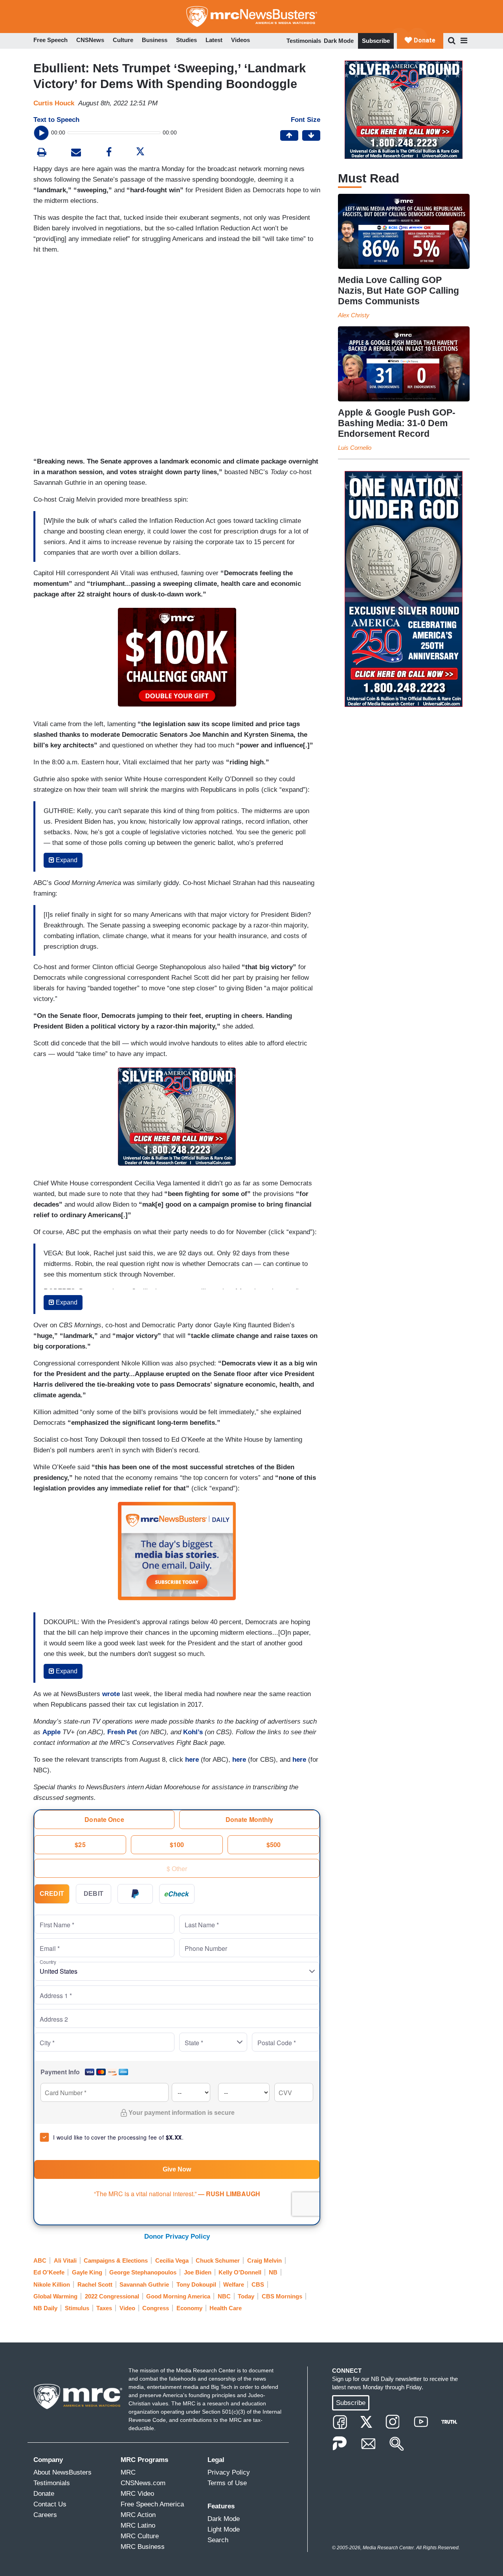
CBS (258, 2284)
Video (127, 2308)
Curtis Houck (54, 103)
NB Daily (45, 2308)
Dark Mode (339, 41)
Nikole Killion (52, 2284)
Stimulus (77, 2308)
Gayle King (87, 2272)
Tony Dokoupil (196, 2284)
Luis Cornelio (355, 448)
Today (246, 2296)
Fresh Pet (122, 1732)
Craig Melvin (264, 2260)
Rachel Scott (95, 2284)
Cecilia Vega (172, 2260)
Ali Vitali (65, 2260)
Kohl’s (193, 1732)
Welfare (234, 2284)
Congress (156, 2308)
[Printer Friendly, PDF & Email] (76, 153)
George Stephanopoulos (143, 2272)
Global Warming (55, 2296)
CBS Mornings (282, 2296)
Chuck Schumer (218, 2260)
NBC (224, 2296)
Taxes (104, 2308)
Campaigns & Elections (116, 2260)
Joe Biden (198, 2272)
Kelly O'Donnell (240, 2272)
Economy (189, 2308)
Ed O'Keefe (49, 2272)
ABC (40, 2260)
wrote (111, 1694)
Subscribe (376, 41)
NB (273, 2272)
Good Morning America (178, 2296)
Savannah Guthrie (144, 2284)
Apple (51, 1732)
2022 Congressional (112, 2296)
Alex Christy (354, 315)
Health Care (226, 2308)
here (192, 1760)
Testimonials (304, 41)
